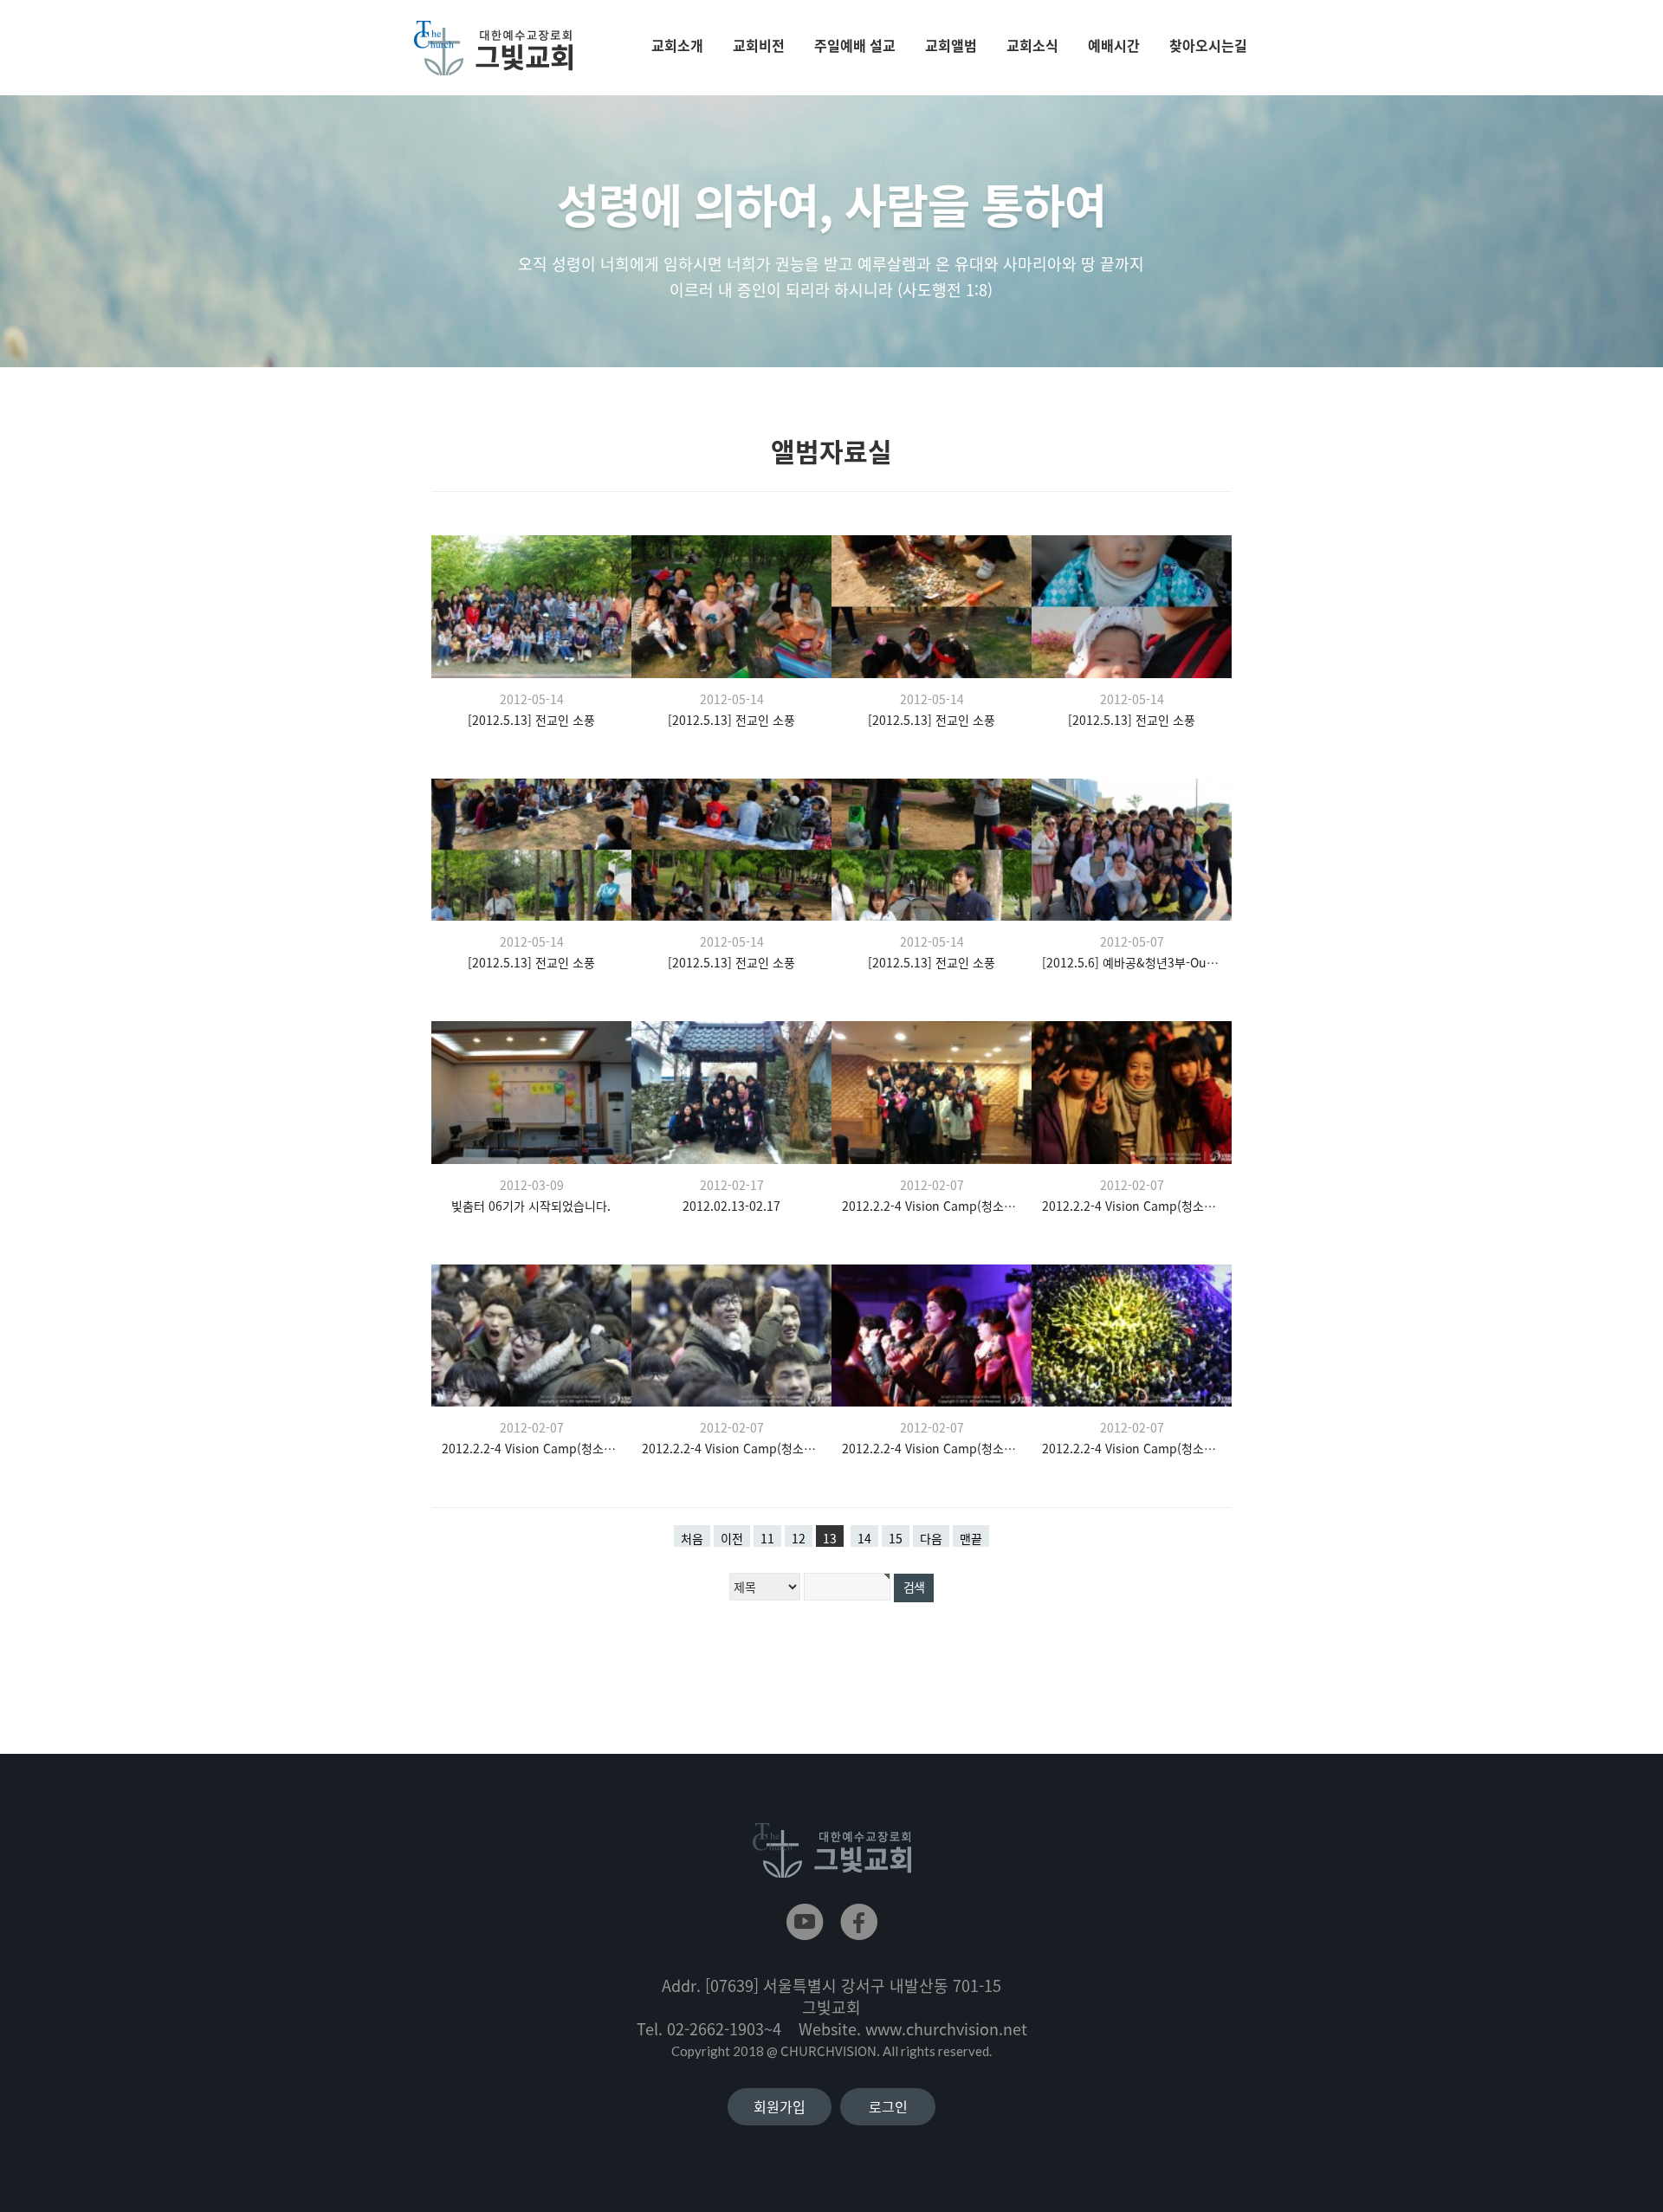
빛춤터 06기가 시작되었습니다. (531, 1206)
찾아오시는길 (1208, 45)
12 (799, 1538)
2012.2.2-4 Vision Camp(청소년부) (932, 1206)
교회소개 (677, 45)
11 (767, 1538)
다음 (931, 1538)
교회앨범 (951, 45)
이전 (732, 1538)
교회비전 (759, 45)
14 (864, 1538)
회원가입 (780, 2106)
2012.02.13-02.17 (731, 1206)
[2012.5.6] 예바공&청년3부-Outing (1132, 962)
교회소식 (1032, 45)
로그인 (888, 2106)
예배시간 (1114, 45)
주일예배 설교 (855, 45)
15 (896, 1538)
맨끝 (971, 1538)
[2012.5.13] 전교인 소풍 (531, 720)
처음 (692, 1538)
